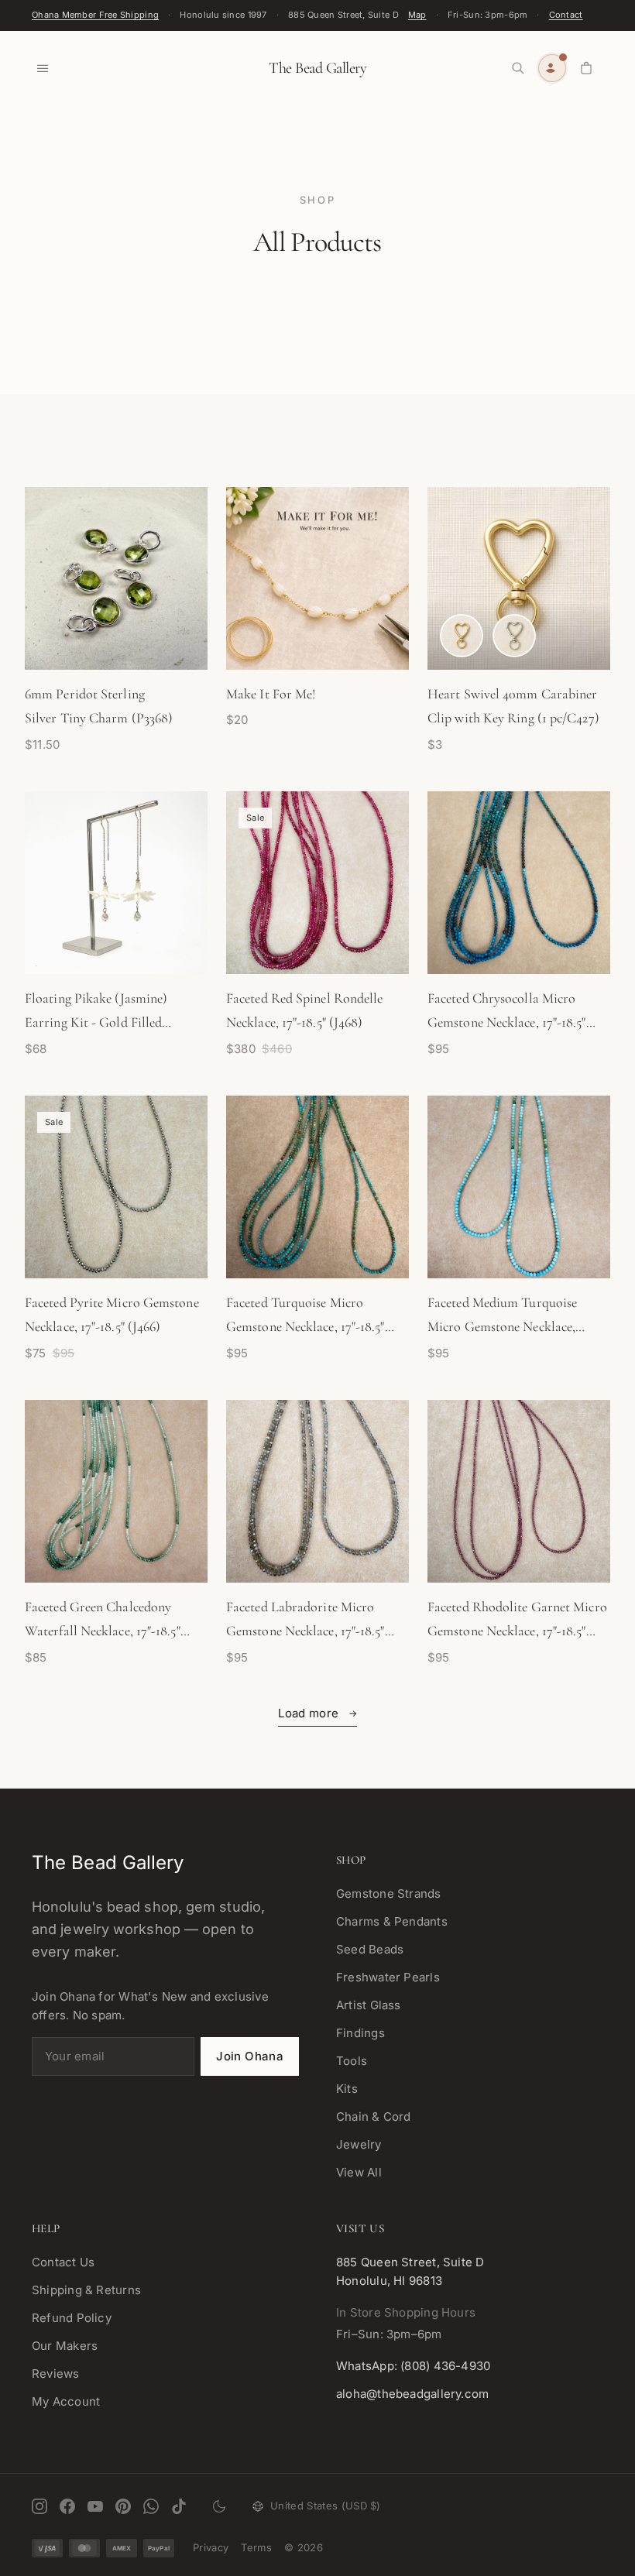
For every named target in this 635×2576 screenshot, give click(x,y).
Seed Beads (370, 1949)
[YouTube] (95, 2506)
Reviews (56, 2374)
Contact (566, 15)
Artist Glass (369, 2005)
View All (359, 2172)
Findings (360, 2033)
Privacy (211, 2547)
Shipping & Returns (86, 2290)
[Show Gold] (462, 636)
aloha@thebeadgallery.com (412, 2394)
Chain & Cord (374, 2116)
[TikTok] (179, 2506)
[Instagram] (39, 2506)
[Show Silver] (514, 636)
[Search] (518, 68)
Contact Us (63, 2262)
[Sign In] (552, 68)
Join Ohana (250, 2056)
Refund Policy (72, 2318)
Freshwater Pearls (388, 1977)
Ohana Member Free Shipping (95, 15)
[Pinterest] (123, 2506)
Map (417, 15)
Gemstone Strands (389, 1893)
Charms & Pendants (392, 1921)
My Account (66, 2401)
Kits (347, 2089)
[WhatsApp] (151, 2506)
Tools (352, 2061)
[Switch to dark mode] (219, 2506)
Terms (256, 2547)
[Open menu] (43, 68)
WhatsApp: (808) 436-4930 (413, 2366)
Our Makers (65, 2346)
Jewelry (359, 2144)
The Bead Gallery (317, 68)
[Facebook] (67, 2506)
